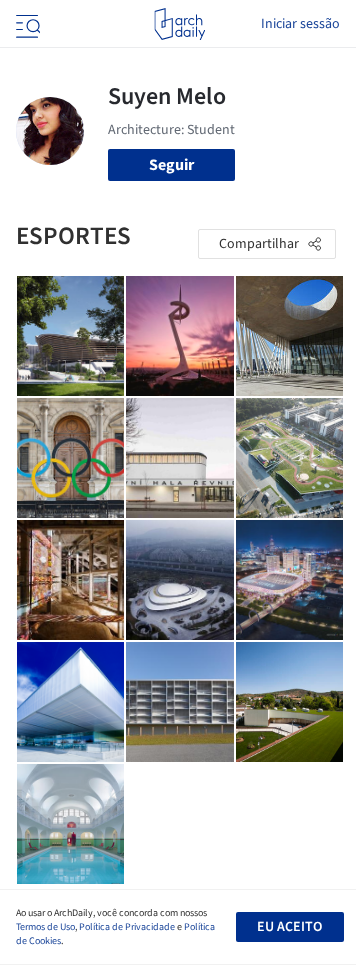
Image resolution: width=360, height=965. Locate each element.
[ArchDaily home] (179, 24)
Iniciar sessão (300, 24)
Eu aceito (289, 927)
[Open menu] (26, 24)
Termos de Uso (45, 927)
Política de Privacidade (127, 927)
